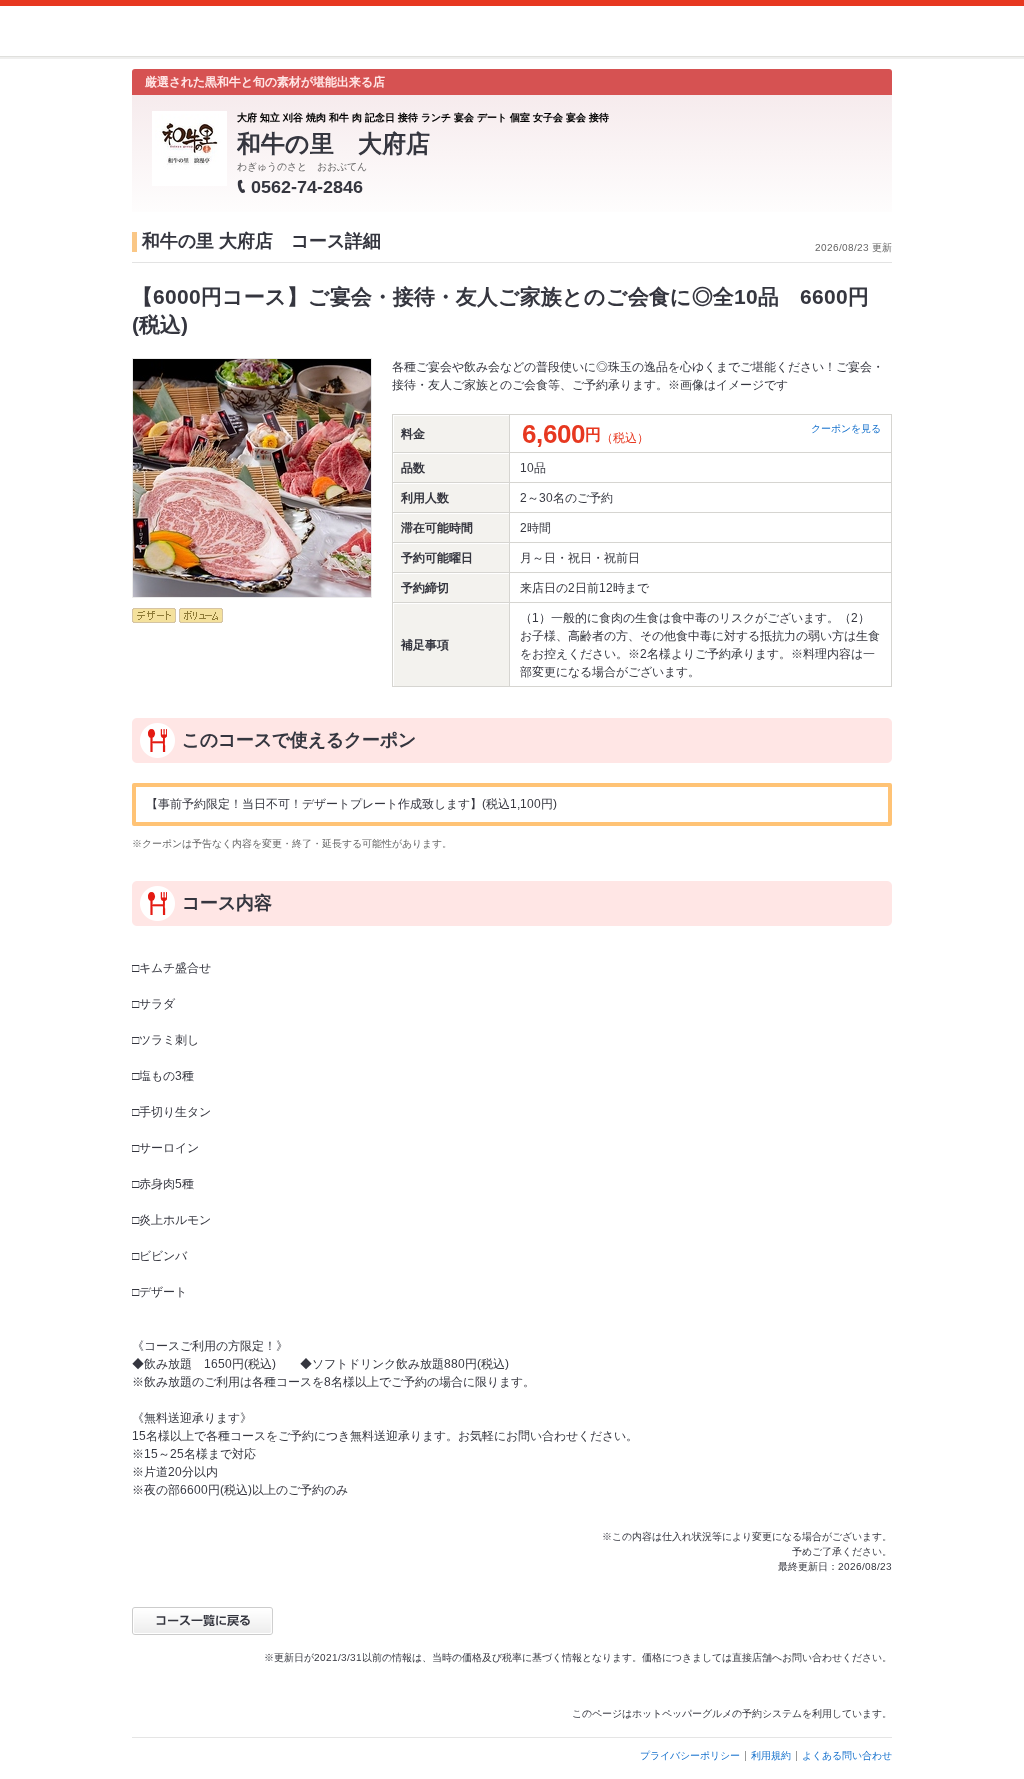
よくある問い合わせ (847, 1755)
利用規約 (771, 1755)
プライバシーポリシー (690, 1755)
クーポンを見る (846, 428)
